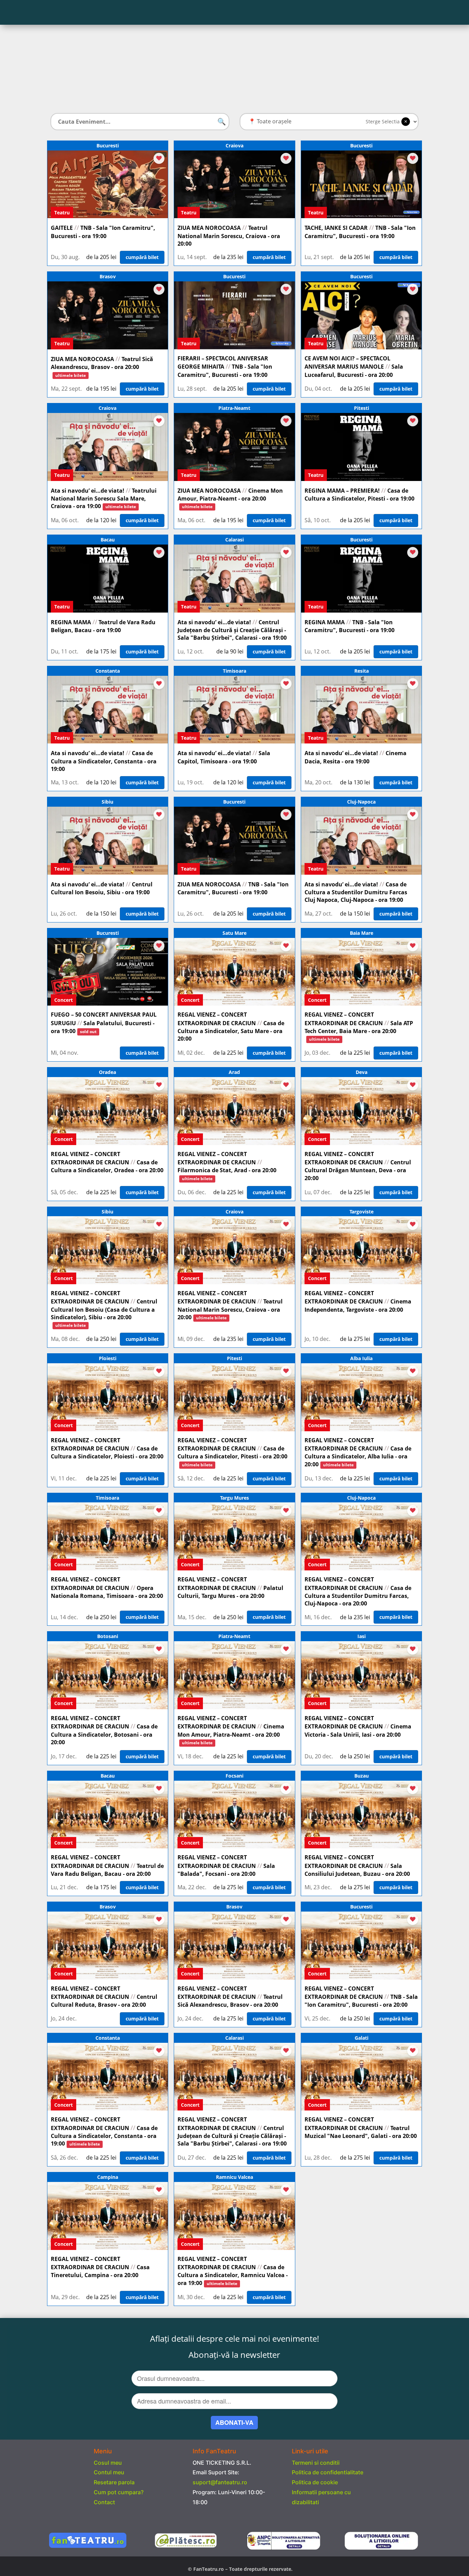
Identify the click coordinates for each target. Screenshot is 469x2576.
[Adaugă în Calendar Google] (159, 158)
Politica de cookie (315, 2482)
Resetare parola (114, 2482)
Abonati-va (234, 2422)
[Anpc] (283, 2549)
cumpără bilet (142, 257)
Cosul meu (108, 2463)
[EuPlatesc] (186, 2540)
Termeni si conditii (316, 2463)
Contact (104, 2502)
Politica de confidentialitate (328, 2472)
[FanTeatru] (88, 2546)
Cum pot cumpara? (119, 2492)
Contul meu (109, 2472)
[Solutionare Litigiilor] (381, 2541)
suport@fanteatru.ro (220, 2482)
